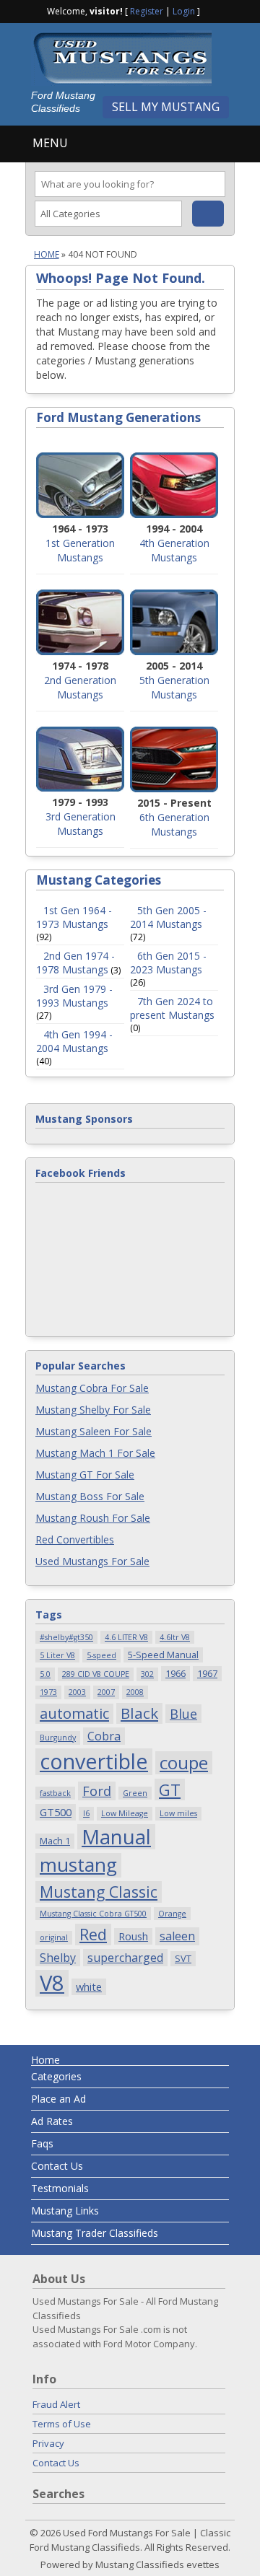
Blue (183, 1713)
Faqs (42, 2143)
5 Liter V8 (57, 1655)
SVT (183, 1958)
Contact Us (57, 2166)
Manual (116, 1837)
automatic (74, 1713)
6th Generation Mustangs (174, 824)
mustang (78, 1865)
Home (47, 254)
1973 (48, 1692)
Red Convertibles (75, 1539)
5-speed (101, 1655)
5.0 (45, 1674)
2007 (106, 1692)
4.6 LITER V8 (126, 1637)
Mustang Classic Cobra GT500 (93, 1914)
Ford (97, 1791)
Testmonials (60, 2188)
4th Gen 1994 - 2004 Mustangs (74, 1041)
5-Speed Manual (163, 1655)
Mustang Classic (99, 1892)
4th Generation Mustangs (174, 550)
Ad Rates (52, 2121)
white (89, 1986)
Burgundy (58, 1738)
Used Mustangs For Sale (92, 1561)
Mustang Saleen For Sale (94, 1431)
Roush (133, 1936)
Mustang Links (65, 2211)
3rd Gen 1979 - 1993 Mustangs (74, 996)
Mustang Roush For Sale (93, 1518)
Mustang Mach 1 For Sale (95, 1453)
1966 (175, 1673)
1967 (207, 1673)
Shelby (58, 1958)
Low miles (178, 1813)
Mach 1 (55, 1841)
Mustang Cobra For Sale (92, 1388)
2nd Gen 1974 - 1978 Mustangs (75, 963)
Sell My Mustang (166, 107)
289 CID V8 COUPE (96, 1674)
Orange (172, 1914)
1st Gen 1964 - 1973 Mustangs (74, 917)
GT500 (56, 1812)
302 (147, 1674)
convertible (94, 1762)
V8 (52, 1983)
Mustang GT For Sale (85, 1475)
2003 (77, 1692)
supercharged (125, 1958)
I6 (86, 1813)
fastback (55, 1793)
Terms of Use (62, 2424)
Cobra (104, 1736)
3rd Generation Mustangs (81, 824)
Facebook (212, 10)
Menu (50, 143)
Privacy (48, 2443)
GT (170, 1789)
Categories (56, 2076)
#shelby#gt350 (66, 1637)
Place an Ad (58, 2099)
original (54, 1937)
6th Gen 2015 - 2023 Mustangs (168, 963)
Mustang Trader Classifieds (95, 2233)
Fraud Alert (56, 2404)
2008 (135, 1692)
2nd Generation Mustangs (80, 687)
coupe (184, 1763)
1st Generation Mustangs (80, 550)
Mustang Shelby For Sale (93, 1410)
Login (184, 11)
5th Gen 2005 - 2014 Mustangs (168, 917)
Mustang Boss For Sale (90, 1496)
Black (139, 1713)
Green (135, 1793)
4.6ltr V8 (175, 1637)
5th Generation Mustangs (174, 687)
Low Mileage (125, 1813)
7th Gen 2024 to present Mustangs (172, 1008)
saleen (177, 1936)
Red (93, 1934)
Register (147, 11)
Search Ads (208, 214)
